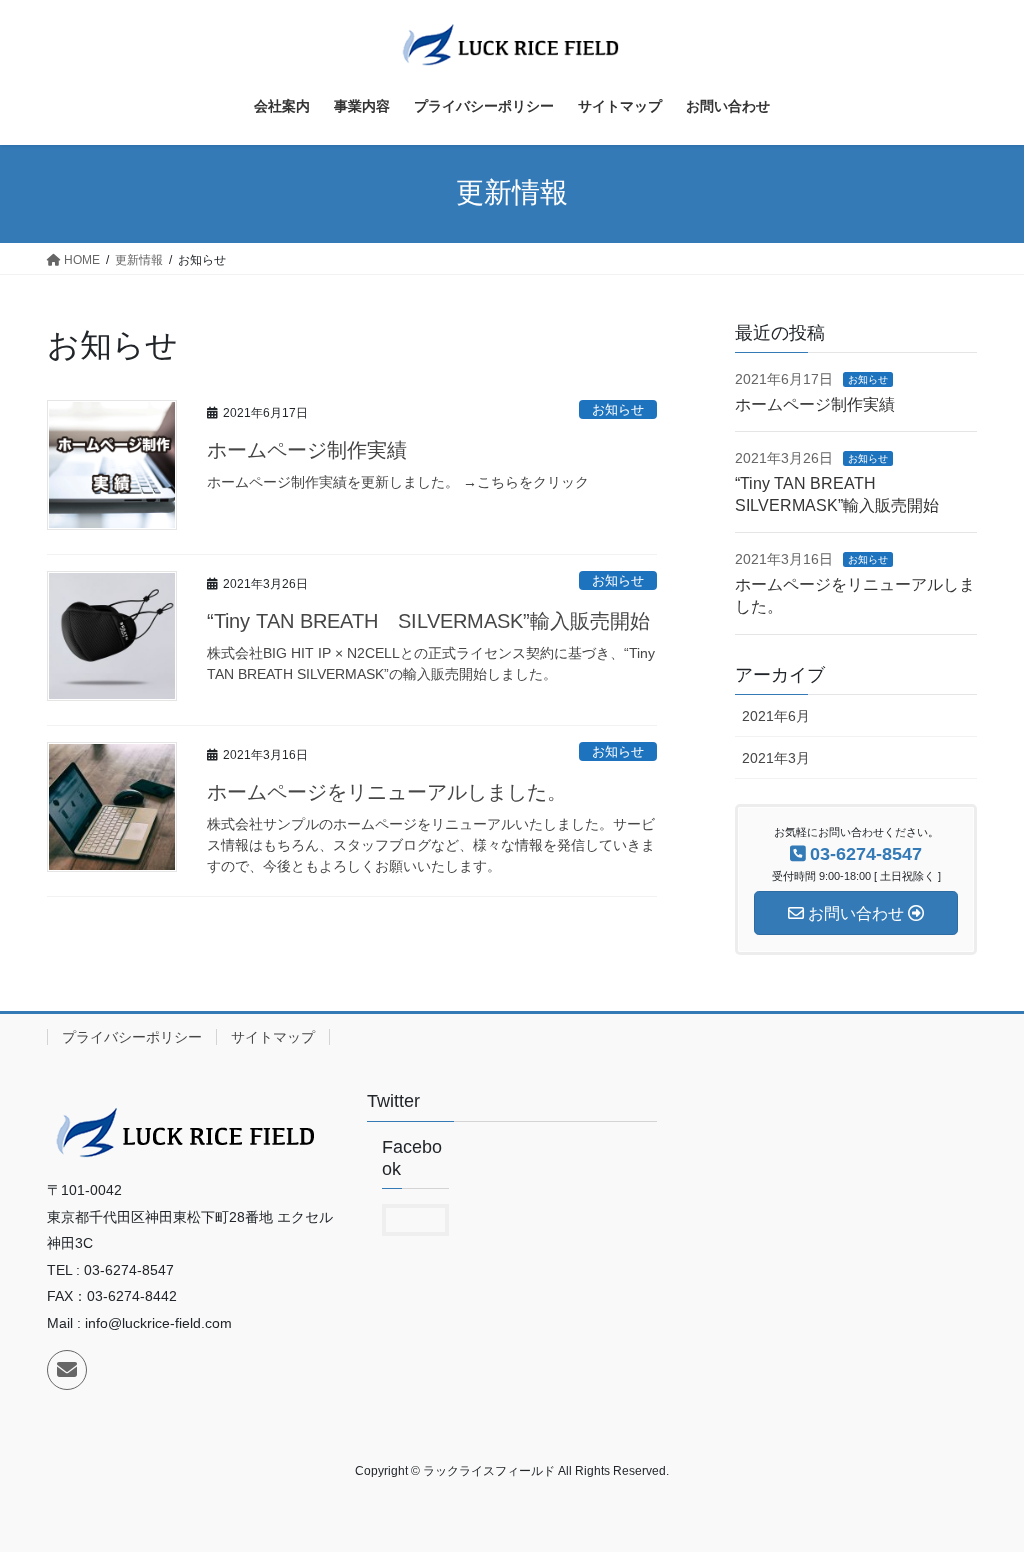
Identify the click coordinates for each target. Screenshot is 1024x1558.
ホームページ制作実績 (307, 450)
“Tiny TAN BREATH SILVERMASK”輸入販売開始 (428, 621)
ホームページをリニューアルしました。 (387, 792)
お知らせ (618, 409)
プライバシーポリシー (132, 1037)
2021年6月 (776, 716)
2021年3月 (776, 758)
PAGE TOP (980, 1493)
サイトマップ (273, 1037)
